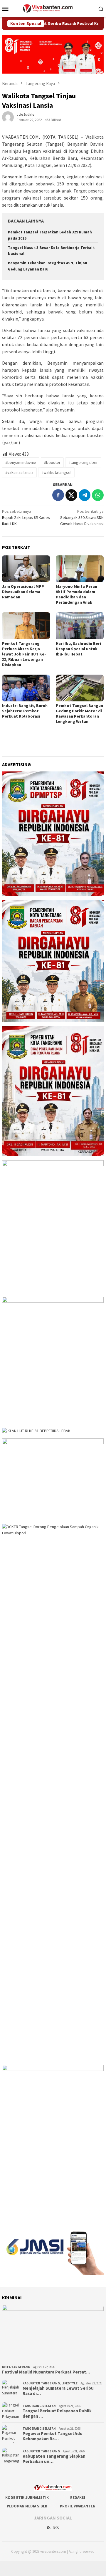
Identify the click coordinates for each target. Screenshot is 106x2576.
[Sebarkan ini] (58, 495)
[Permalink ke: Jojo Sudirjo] (8, 117)
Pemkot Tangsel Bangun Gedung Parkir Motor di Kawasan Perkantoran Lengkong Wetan (79, 713)
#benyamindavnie (21, 462)
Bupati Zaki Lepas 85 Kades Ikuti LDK (26, 517)
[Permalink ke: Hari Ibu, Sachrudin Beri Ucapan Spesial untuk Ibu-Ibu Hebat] (80, 626)
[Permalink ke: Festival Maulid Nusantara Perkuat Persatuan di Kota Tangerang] (53, 2334)
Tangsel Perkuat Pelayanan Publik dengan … (57, 2414)
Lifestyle (69, 2383)
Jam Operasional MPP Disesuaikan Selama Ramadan (23, 592)
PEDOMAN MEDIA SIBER (27, 2506)
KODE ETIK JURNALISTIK (27, 2498)
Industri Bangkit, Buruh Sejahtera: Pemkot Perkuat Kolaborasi (25, 711)
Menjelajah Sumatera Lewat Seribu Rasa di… (58, 2391)
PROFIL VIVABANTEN (78, 2506)
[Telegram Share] (85, 495)
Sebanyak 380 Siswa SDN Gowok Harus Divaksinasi (82, 517)
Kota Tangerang (16, 2367)
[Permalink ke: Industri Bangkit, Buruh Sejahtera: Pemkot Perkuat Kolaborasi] (26, 688)
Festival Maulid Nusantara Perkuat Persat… (46, 2372)
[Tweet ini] (71, 495)
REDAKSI (78, 2498)
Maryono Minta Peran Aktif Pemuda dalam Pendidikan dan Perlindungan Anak (76, 594)
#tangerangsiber (83, 462)
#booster (52, 462)
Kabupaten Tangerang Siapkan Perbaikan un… (54, 2459)
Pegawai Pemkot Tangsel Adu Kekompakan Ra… (53, 2436)
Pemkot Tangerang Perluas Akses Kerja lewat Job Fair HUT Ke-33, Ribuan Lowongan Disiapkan (24, 654)
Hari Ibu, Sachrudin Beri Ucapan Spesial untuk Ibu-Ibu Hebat (78, 649)
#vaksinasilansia (19, 472)
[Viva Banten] (53, 8)
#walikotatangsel (56, 472)
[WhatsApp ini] (98, 495)
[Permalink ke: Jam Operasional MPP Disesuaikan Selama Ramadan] (26, 569)
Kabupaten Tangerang (41, 2383)
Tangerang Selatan (39, 2406)
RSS (56, 2528)
